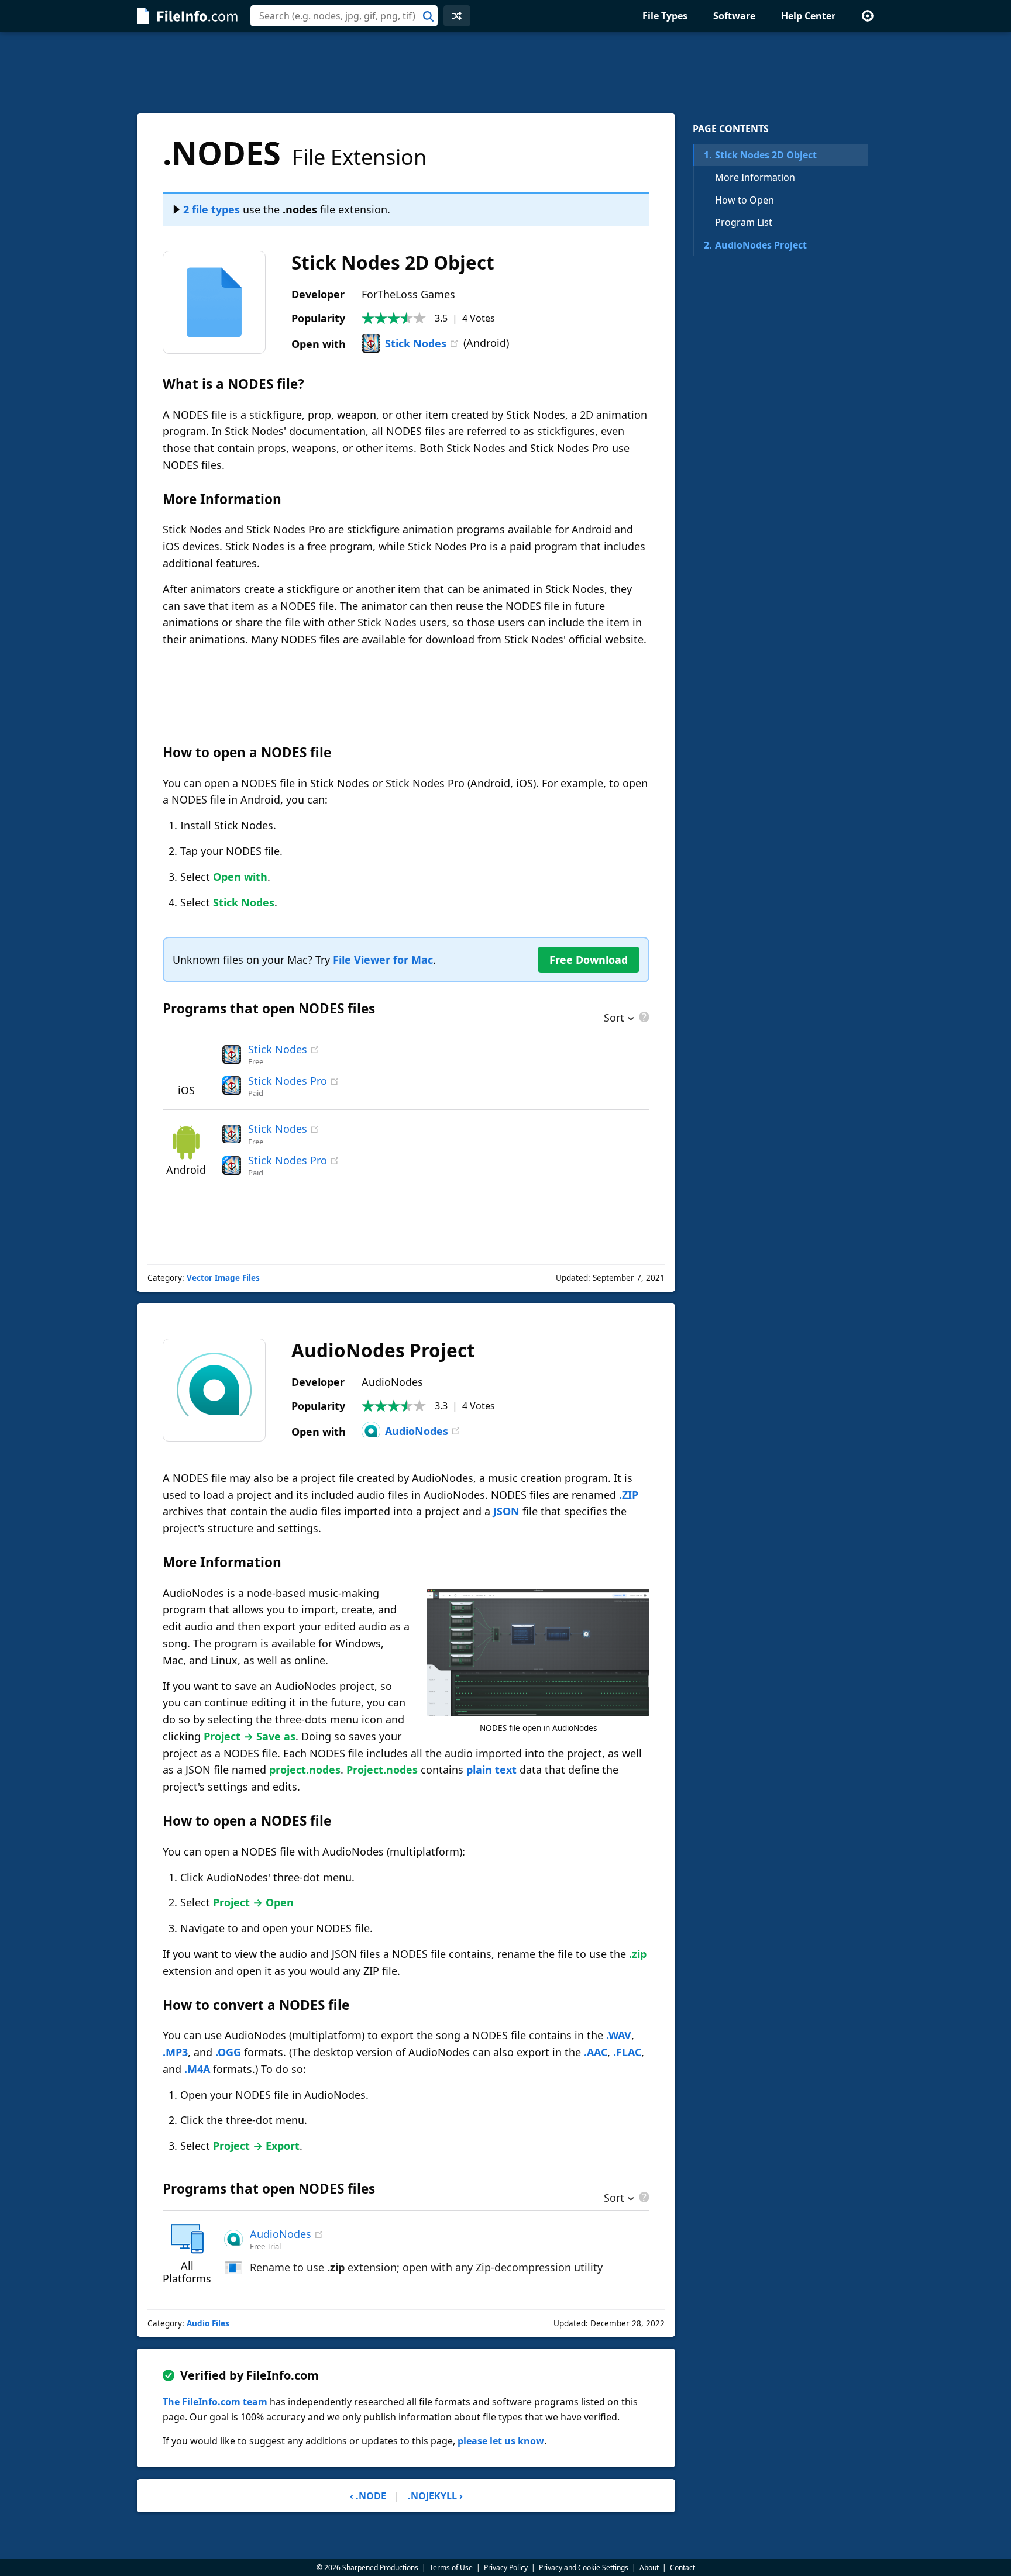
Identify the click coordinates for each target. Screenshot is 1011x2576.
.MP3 (175, 2052)
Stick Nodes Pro (288, 1081)
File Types (665, 16)
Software (734, 16)
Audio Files (208, 2323)
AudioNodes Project (755, 245)
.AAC (596, 2052)
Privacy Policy (506, 2568)
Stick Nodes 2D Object (760, 155)
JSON (506, 1511)
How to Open (745, 200)
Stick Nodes (416, 343)
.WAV (619, 2035)
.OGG (228, 2052)
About (649, 2568)
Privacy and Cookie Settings (584, 2568)
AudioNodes (417, 1431)
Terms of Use (451, 2568)
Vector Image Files (223, 1278)
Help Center (808, 16)
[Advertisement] (505, 73)
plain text (491, 1770)
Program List (744, 222)
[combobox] (344, 16)
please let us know (501, 2441)
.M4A (197, 2069)
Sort (614, 1019)
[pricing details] (643, 1017)
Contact (682, 2568)
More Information (755, 177)
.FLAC (627, 2052)
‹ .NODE (368, 2496)
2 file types (212, 209)
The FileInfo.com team (215, 2402)
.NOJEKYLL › (435, 2496)
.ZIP (629, 1495)
